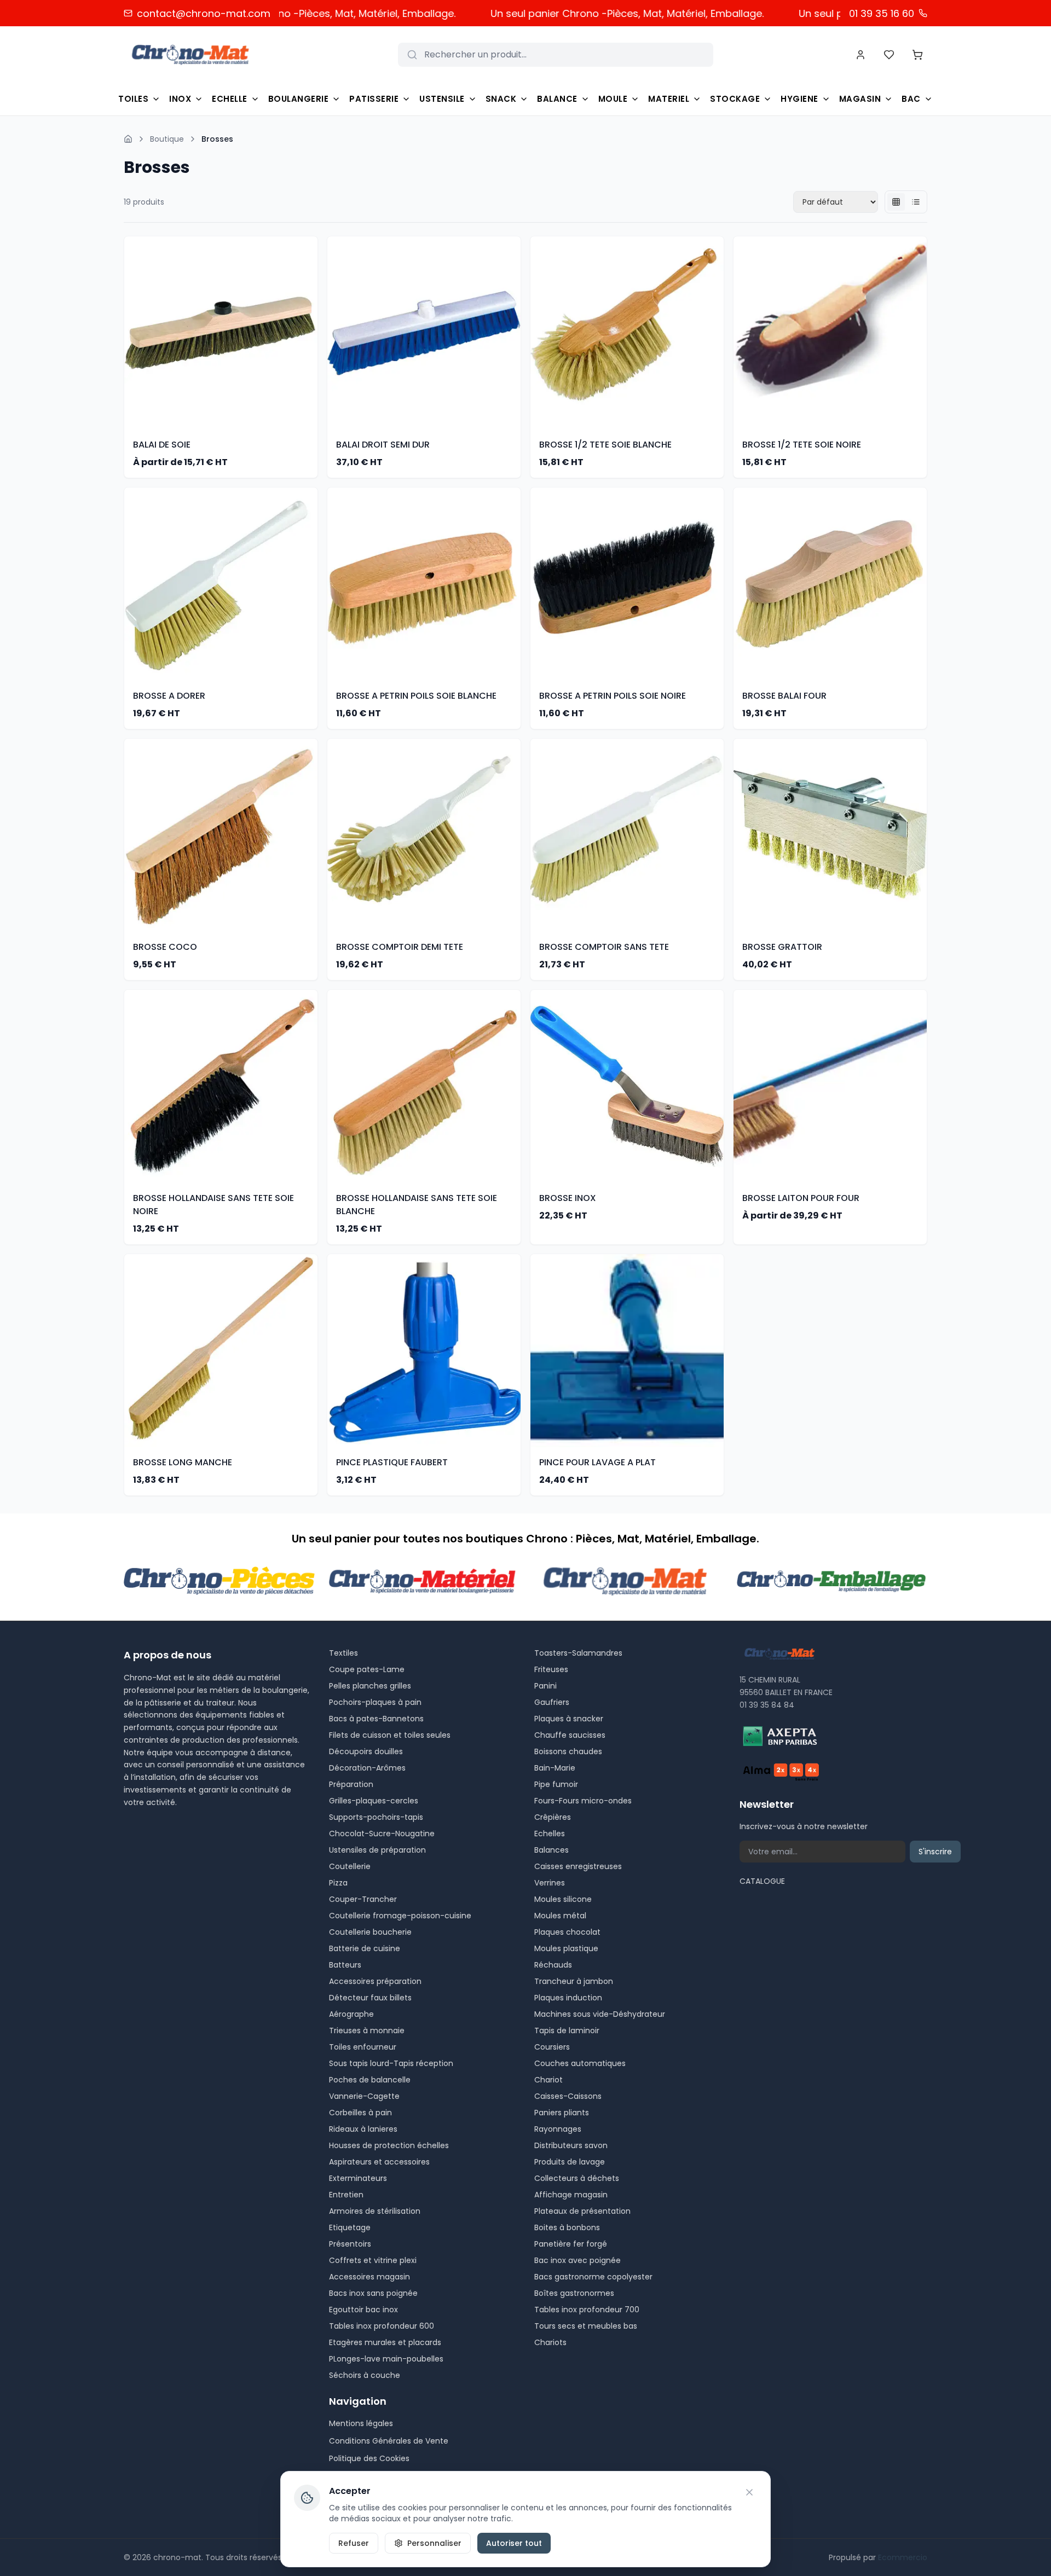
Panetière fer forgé (571, 2244)
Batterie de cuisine (365, 1948)
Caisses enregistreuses (578, 1866)
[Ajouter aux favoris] (311, 311)
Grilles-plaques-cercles (374, 1801)
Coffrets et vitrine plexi (373, 2260)
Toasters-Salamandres (578, 1653)
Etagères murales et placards (385, 2342)
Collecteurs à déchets (577, 2178)
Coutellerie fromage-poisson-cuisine (400, 1916)
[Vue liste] (916, 202)
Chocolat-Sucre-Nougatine (382, 1834)
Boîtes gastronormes (574, 2293)
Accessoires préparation (375, 1981)
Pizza (338, 1883)
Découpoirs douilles (366, 1751)
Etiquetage (350, 2227)
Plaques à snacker (569, 1719)
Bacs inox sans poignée (373, 2293)
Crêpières (553, 1817)
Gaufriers (552, 1702)
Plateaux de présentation (582, 2211)
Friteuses (551, 1669)
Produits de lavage (570, 2162)
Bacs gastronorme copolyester (593, 2277)
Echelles (550, 1834)
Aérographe (351, 2014)
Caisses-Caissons (568, 2096)
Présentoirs (350, 2244)
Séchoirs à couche (365, 2375)
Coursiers (552, 2047)
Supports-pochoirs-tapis (376, 1817)
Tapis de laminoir (567, 2030)
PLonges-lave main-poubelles (386, 2359)
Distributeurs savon (571, 2145)
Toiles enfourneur (363, 2047)
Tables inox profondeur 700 (587, 2310)
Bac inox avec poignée (578, 2260)
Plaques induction (568, 1998)
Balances (552, 1850)
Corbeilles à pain (360, 2113)
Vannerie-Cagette (364, 2096)
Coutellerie (350, 1866)
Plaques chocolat (567, 1932)
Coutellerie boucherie (370, 1932)
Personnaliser (434, 2543)
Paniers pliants (562, 2113)
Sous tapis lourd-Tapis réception (391, 2063)
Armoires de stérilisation (375, 2211)
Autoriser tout (514, 2543)
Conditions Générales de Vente (389, 2441)
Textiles (343, 1653)
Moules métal (560, 1916)
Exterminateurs (358, 2178)
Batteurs (345, 1965)
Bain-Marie (555, 1768)
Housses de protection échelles (389, 2145)
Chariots (550, 2342)
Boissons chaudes (568, 1751)
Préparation (351, 1784)
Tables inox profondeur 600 (382, 2326)
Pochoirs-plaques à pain (375, 1702)
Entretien (346, 2195)
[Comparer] (311, 355)
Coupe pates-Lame (367, 1669)
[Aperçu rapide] (311, 333)
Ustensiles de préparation (377, 1850)
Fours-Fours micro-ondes (583, 1801)
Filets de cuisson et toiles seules (390, 1735)
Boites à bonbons (567, 2227)
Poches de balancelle (370, 2080)
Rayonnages (558, 2129)
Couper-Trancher (363, 1899)
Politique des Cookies (369, 2458)
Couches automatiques (580, 2063)
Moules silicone (563, 1899)
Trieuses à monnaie (367, 2030)
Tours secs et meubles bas (586, 2326)
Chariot (548, 2080)
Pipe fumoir (556, 1784)
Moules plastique (566, 1948)
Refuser (354, 2543)
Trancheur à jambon (574, 1981)
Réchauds (553, 1965)
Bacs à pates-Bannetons (376, 1719)
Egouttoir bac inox (363, 2310)
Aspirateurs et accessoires (379, 2162)
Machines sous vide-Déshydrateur (600, 2014)
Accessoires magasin (369, 2277)
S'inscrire (935, 1852)
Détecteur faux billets (370, 1998)
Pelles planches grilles (370, 1686)
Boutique (167, 139)
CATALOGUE (762, 1881)
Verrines (550, 1883)
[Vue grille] (896, 202)
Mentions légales (361, 2423)
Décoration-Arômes (367, 1768)
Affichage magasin (571, 2195)
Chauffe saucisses (570, 1735)
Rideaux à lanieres (363, 2129)
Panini (545, 1686)
